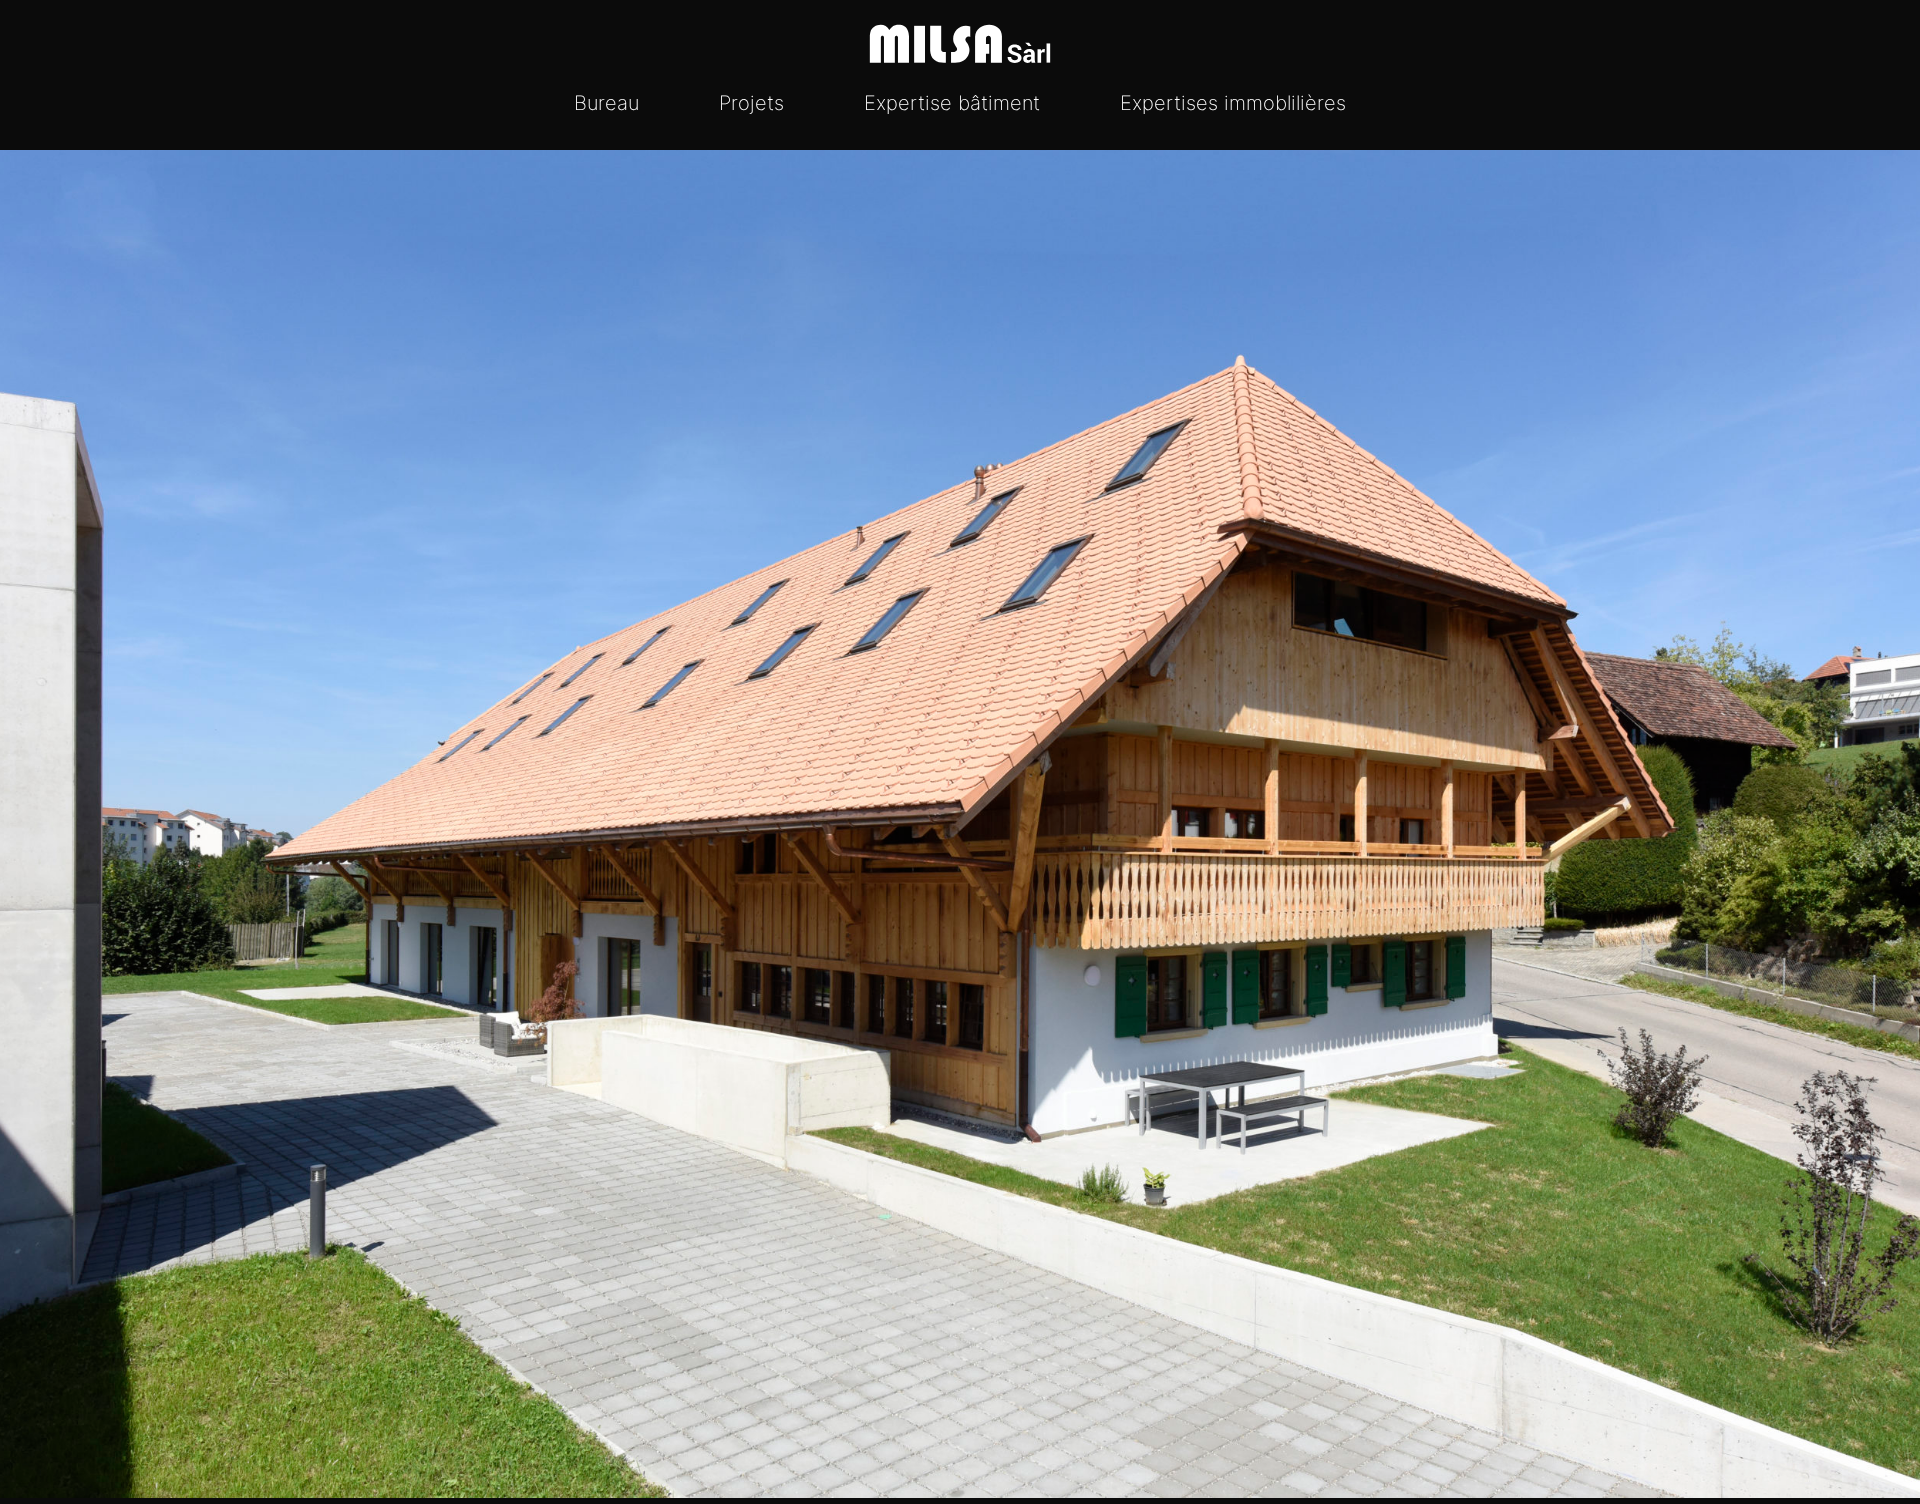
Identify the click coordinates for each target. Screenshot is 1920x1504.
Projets (751, 103)
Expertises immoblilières (1233, 103)
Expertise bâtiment (952, 103)
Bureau (606, 103)
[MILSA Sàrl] (959, 44)
